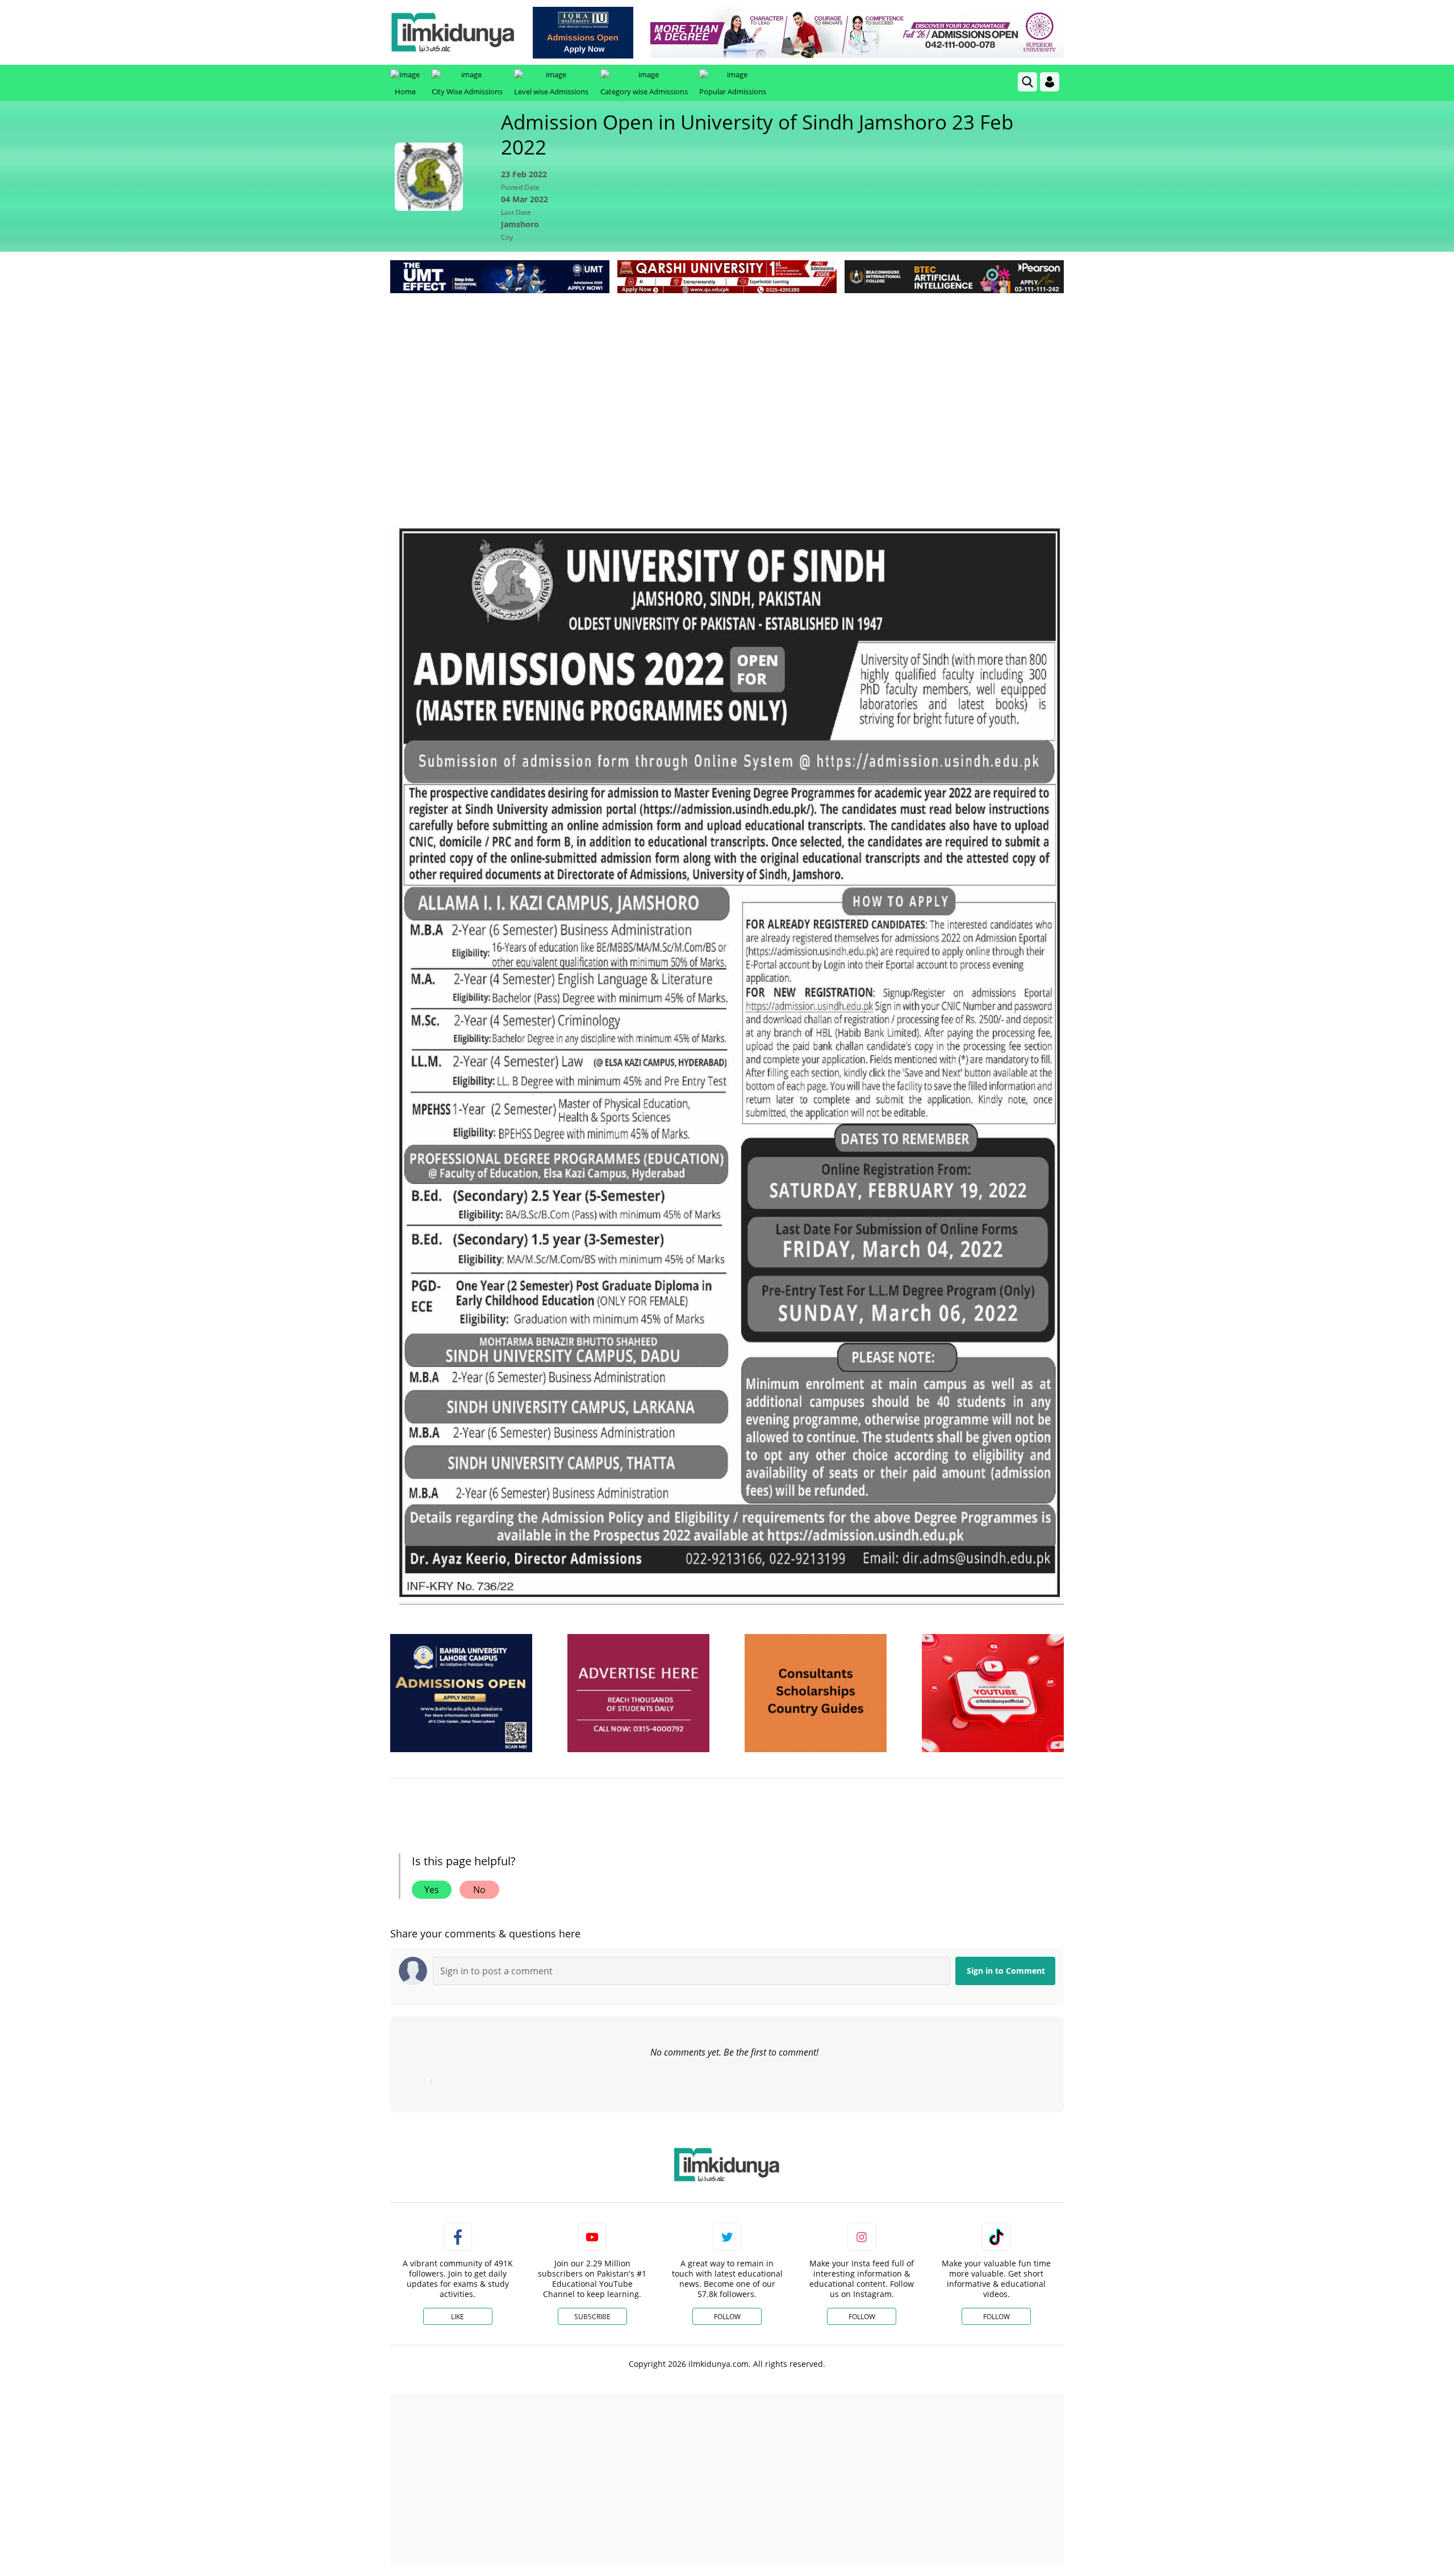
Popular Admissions (733, 91)
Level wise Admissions (551, 91)
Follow (727, 2317)
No (479, 1890)
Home (405, 91)
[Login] (1050, 82)
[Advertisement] (727, 381)
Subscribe (592, 2317)
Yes (432, 1890)
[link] (583, 33)
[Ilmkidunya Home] (453, 32)
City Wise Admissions (467, 91)
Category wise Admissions (644, 91)
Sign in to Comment (1006, 1971)
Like (457, 2317)
